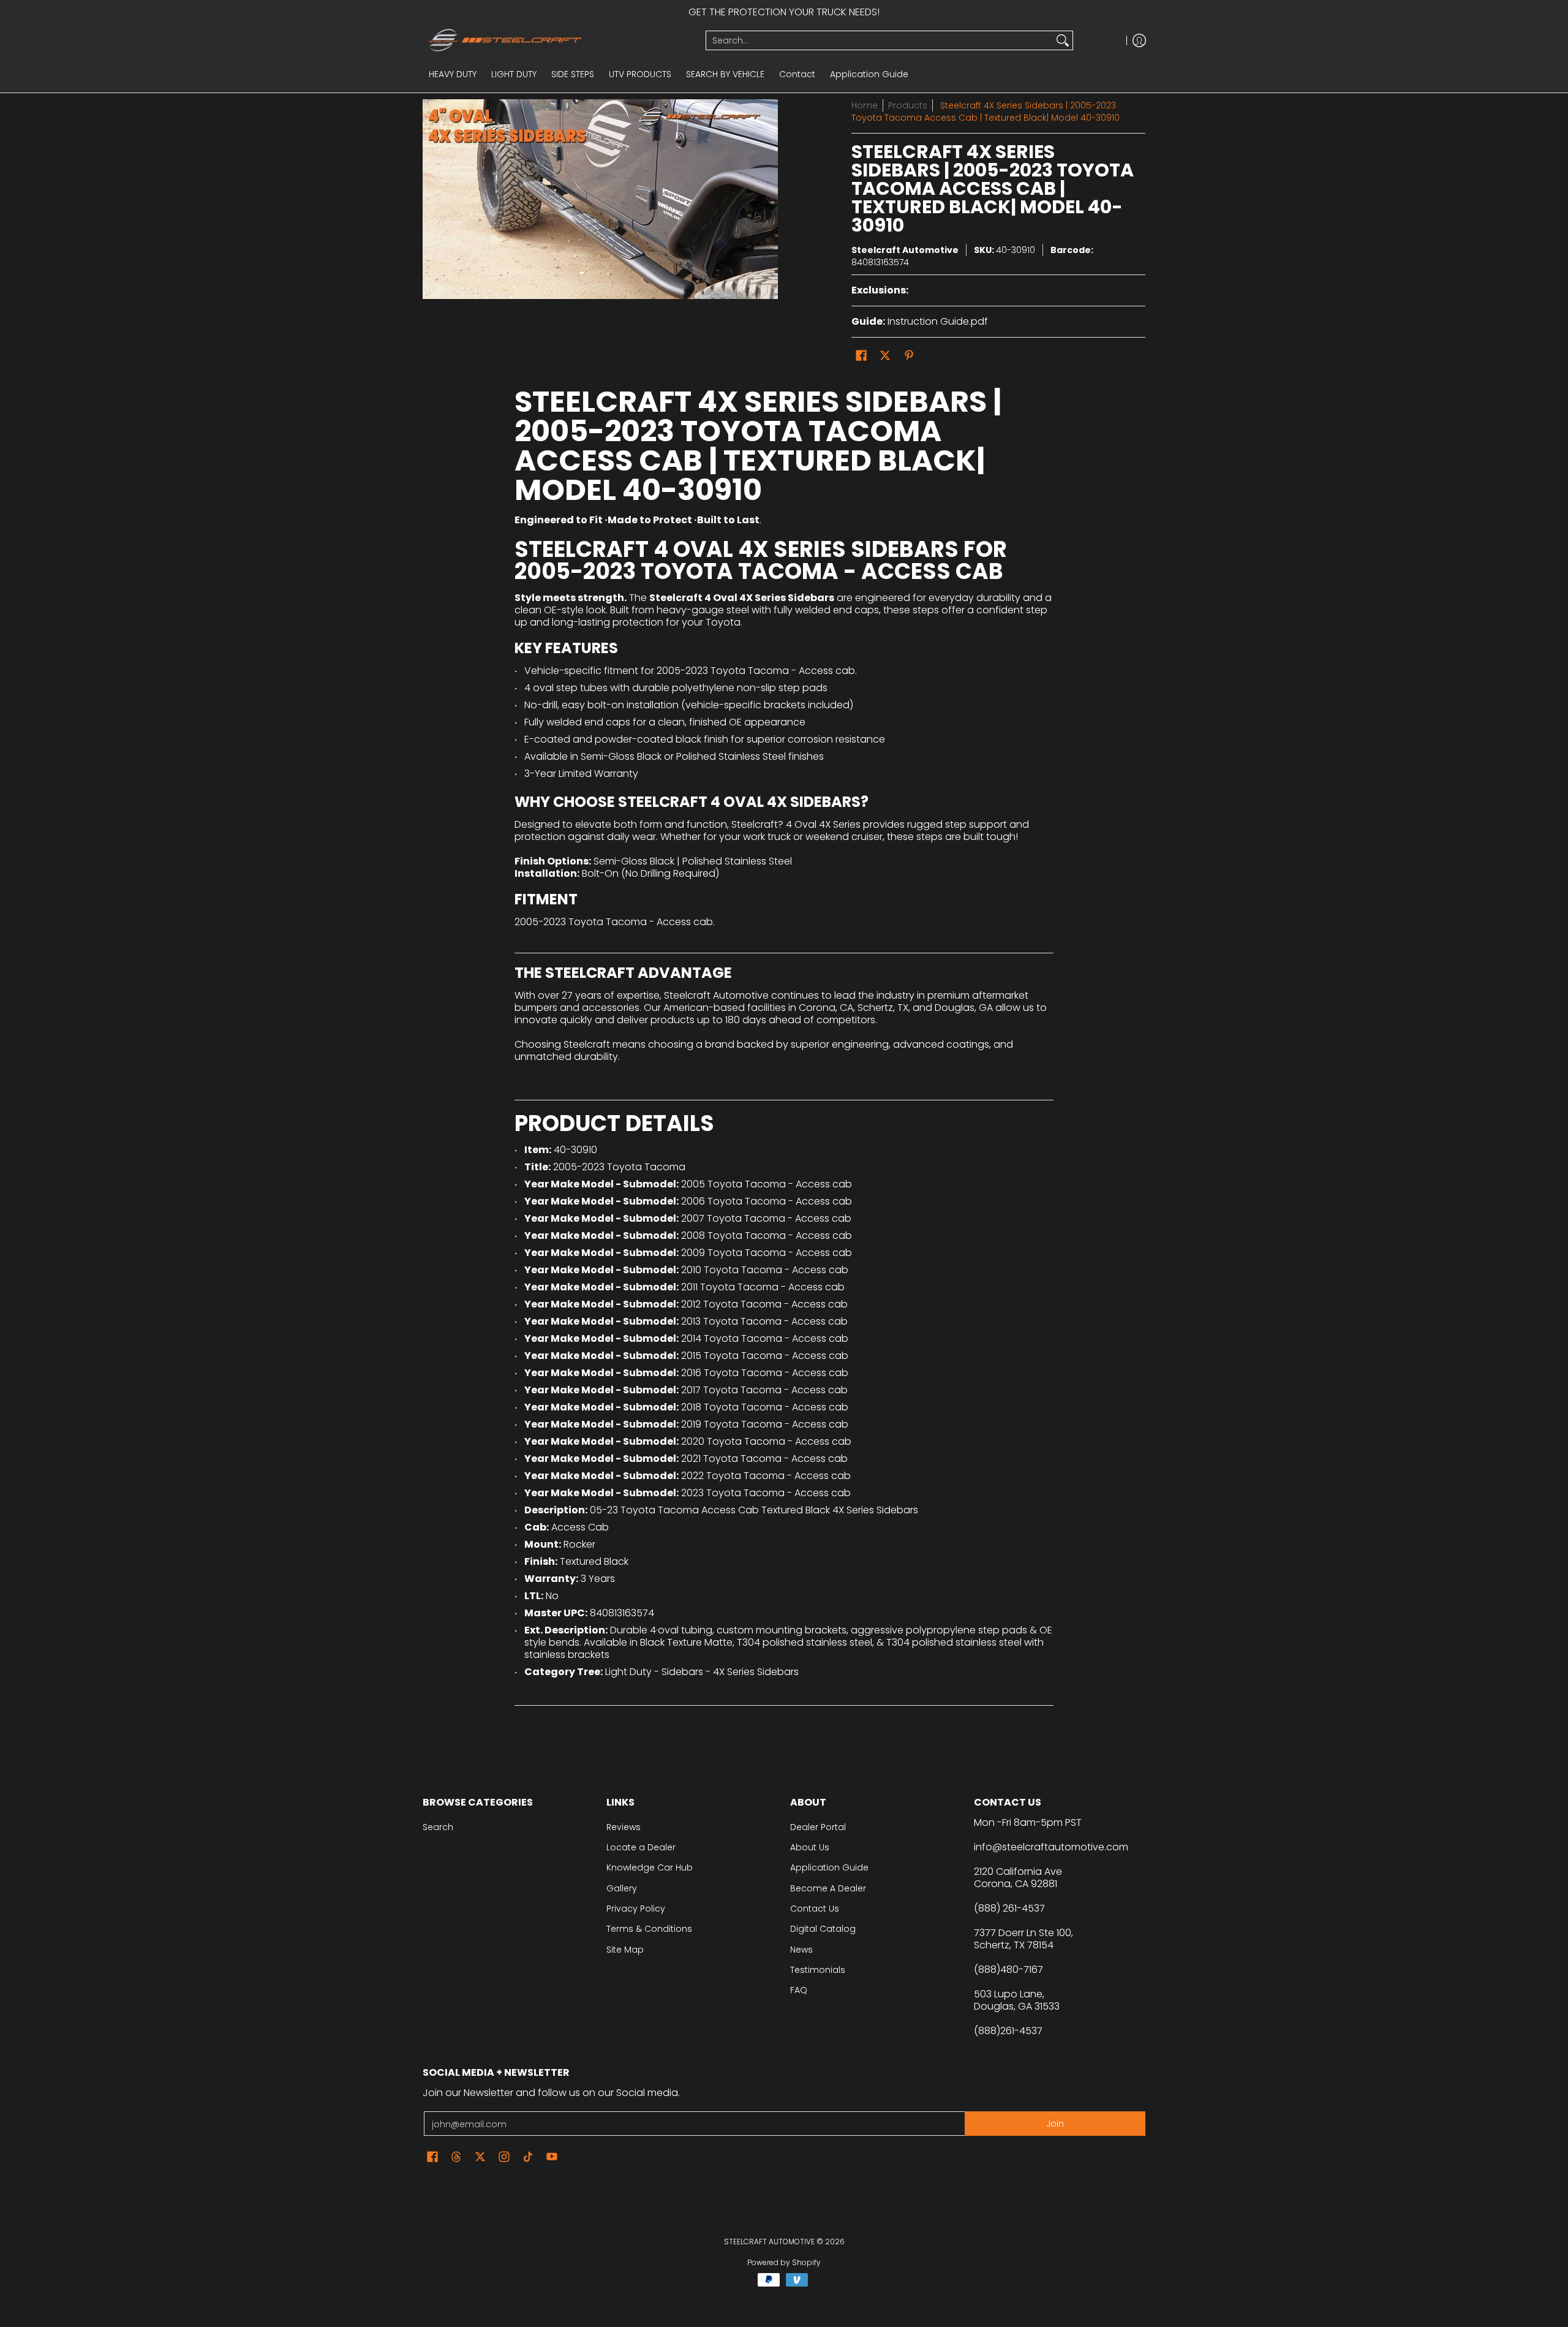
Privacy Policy (636, 1909)
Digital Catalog (823, 1929)
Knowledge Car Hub (650, 1867)
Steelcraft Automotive (905, 250)
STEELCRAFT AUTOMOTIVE (769, 2242)
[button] (861, 356)
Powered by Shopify (784, 2262)
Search (438, 1827)
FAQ (799, 1990)
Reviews (624, 1827)
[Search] (1063, 40)
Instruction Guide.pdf (938, 321)
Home (865, 105)
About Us (810, 1847)
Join (1055, 2124)
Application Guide (829, 1867)
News (801, 1950)
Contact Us (815, 1909)
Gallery (622, 1888)
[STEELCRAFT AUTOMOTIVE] (560, 40)
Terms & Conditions (649, 1929)
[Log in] (1139, 40)
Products (908, 105)
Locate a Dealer (641, 1847)
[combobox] (880, 40)
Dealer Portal (818, 1827)
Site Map (625, 1950)
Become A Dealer (828, 1888)
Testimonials (818, 1970)
